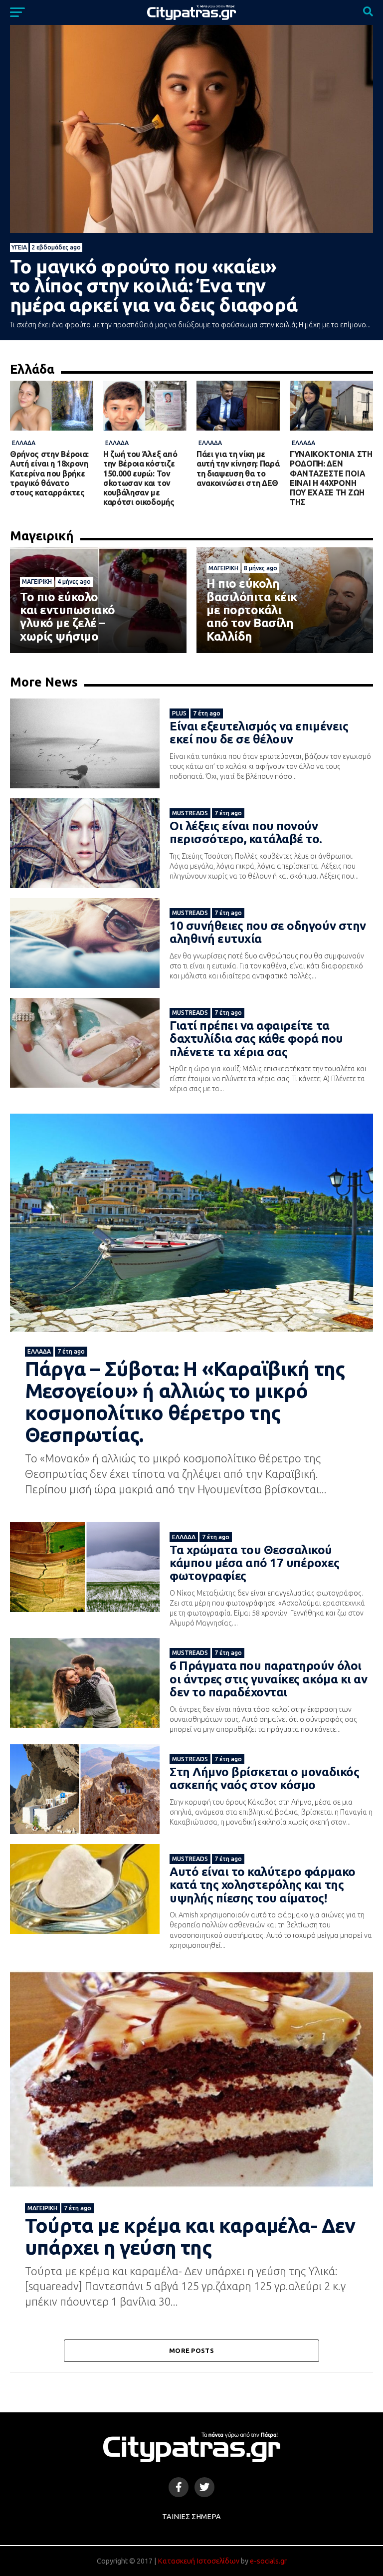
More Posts (191, 2350)
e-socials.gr (268, 2561)
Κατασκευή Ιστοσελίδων (198, 2561)
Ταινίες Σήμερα (191, 2517)
